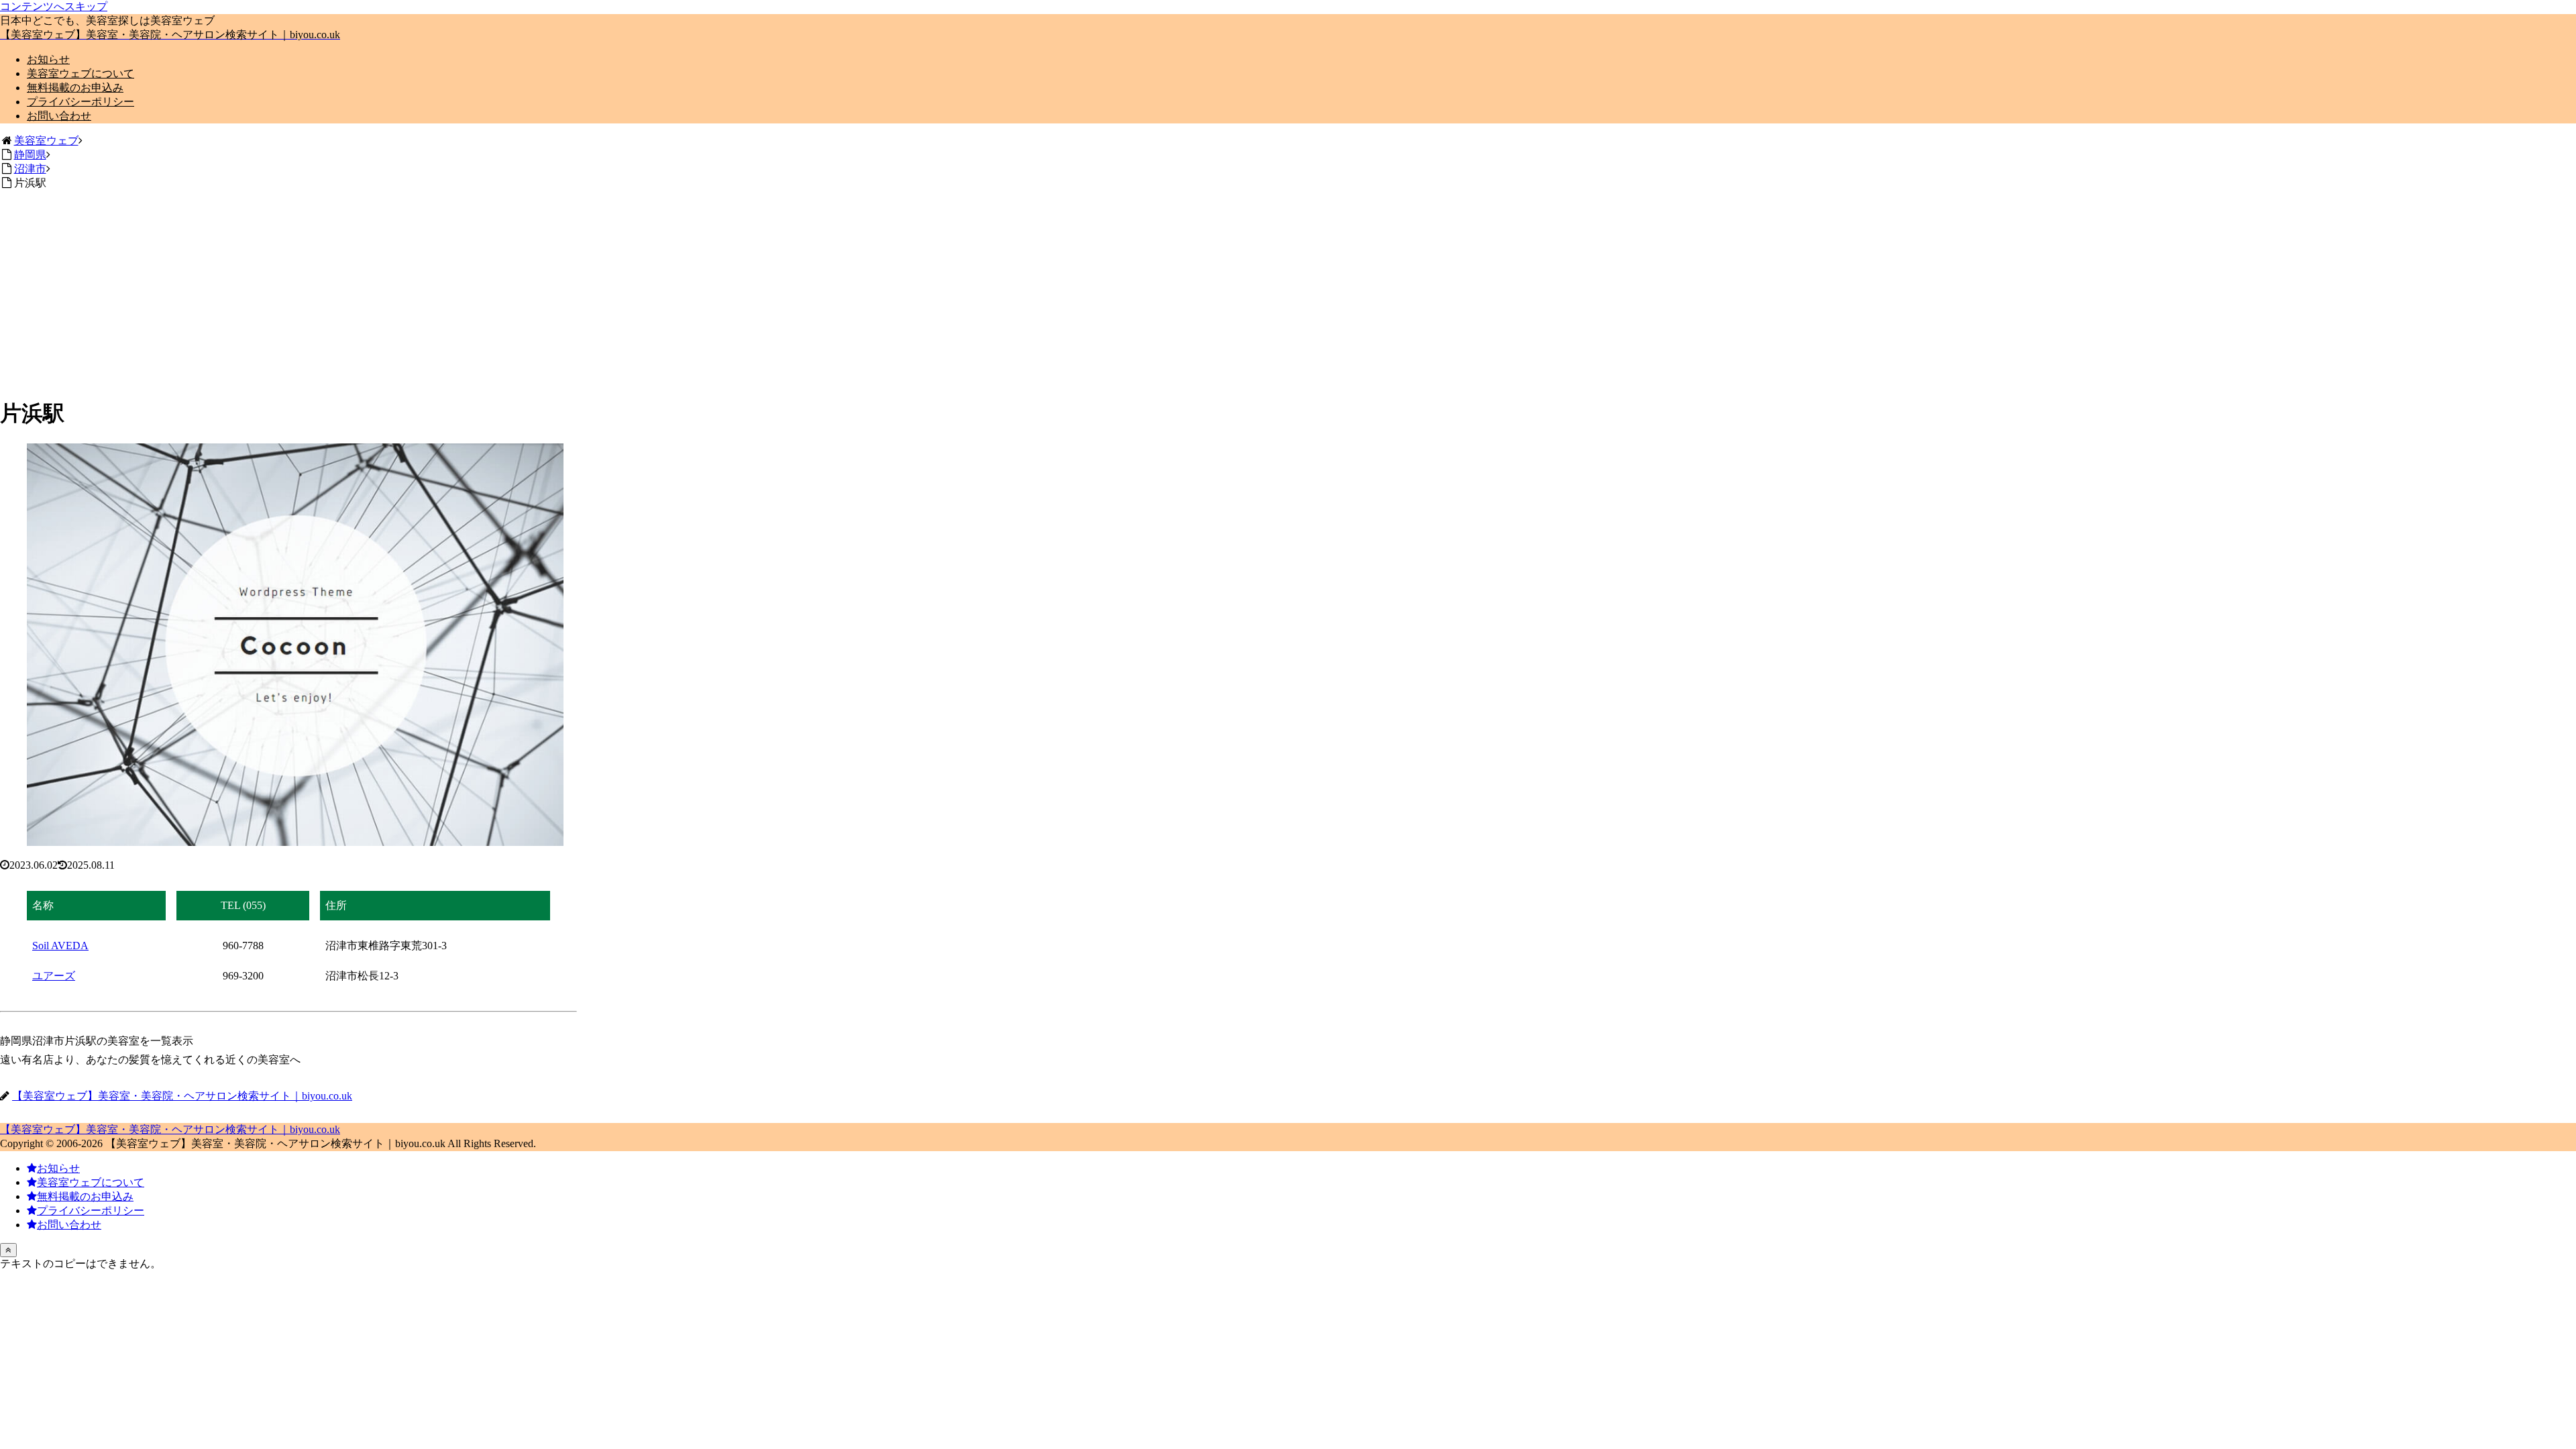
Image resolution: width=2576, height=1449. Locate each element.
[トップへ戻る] (8, 1250)
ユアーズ (54, 976)
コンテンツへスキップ (54, 6)
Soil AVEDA (60, 946)
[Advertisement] (288, 291)
